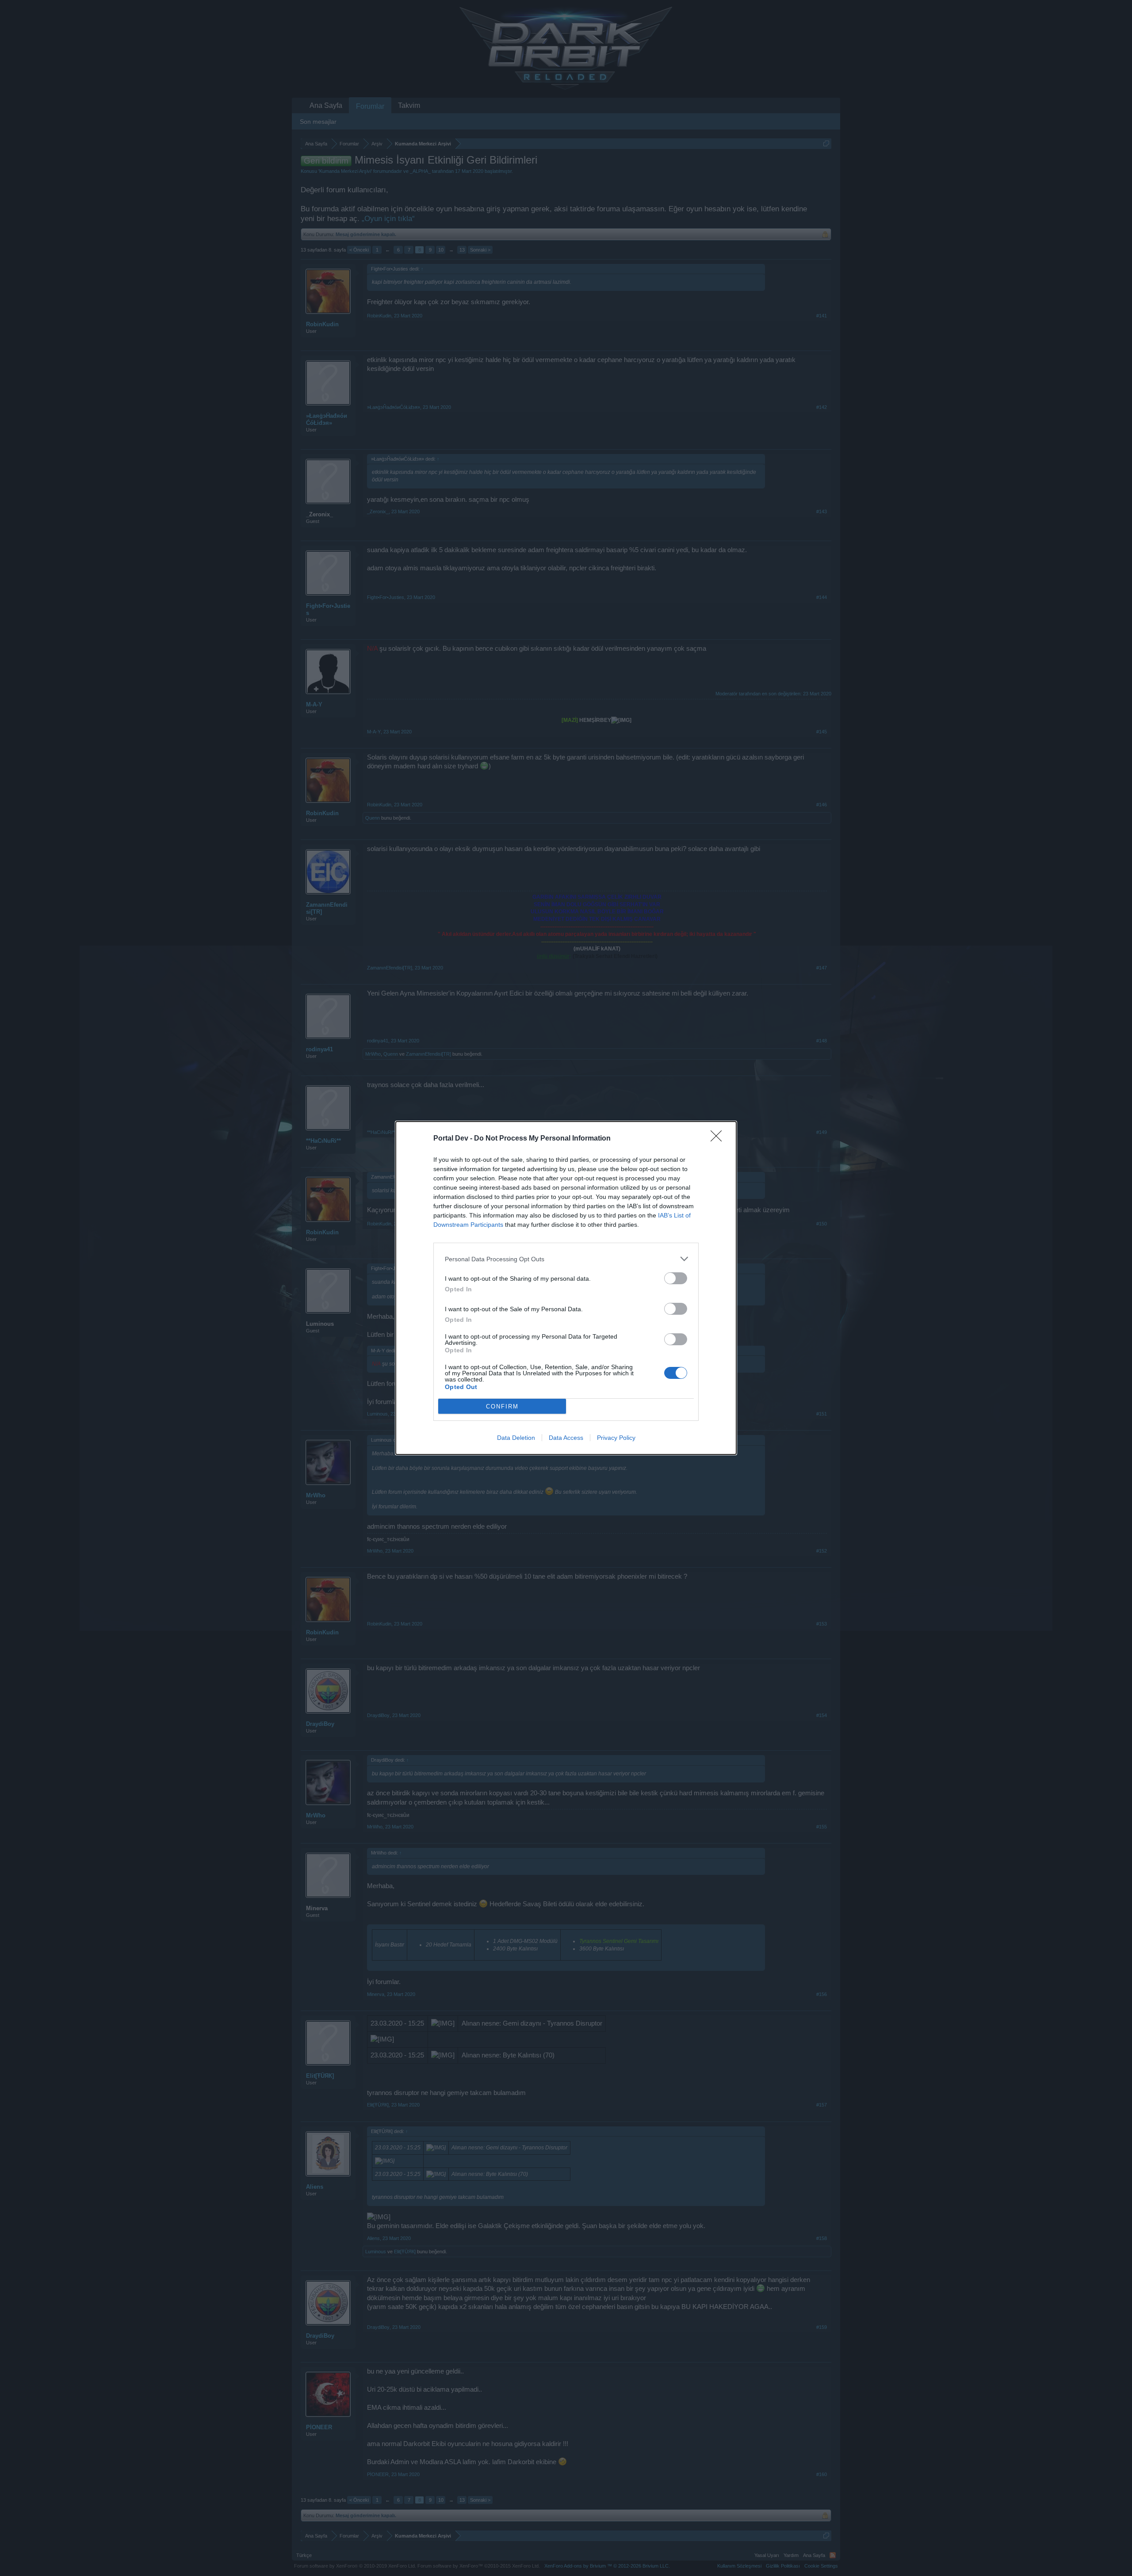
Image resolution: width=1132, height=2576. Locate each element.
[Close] (719, 1139)
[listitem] (566, 1259)
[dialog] (566, 1288)
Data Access (566, 1438)
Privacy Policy (616, 1438)
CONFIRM (502, 1406)
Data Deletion (516, 1438)
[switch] (676, 1278)
